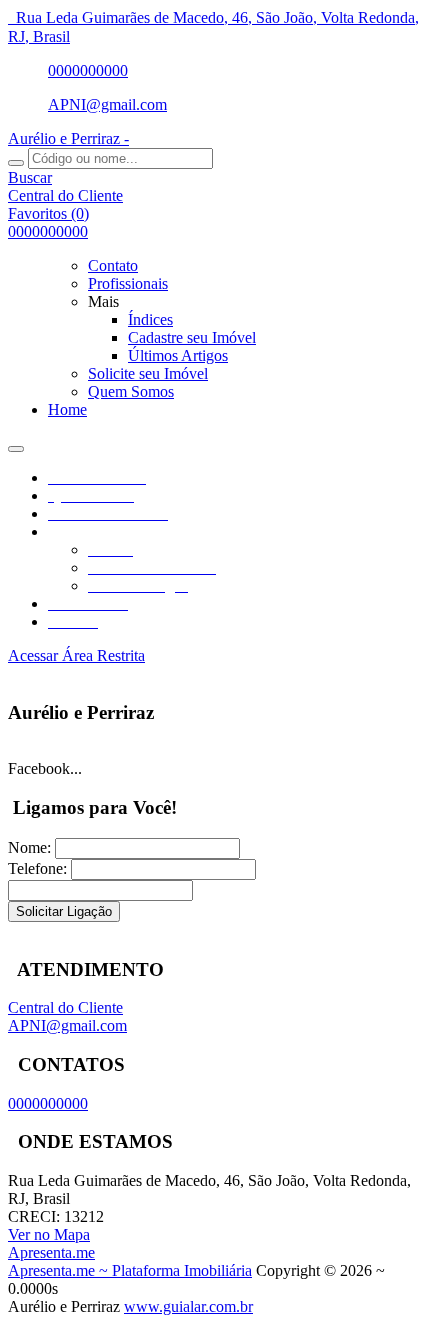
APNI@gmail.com (107, 104)
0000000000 (88, 70)
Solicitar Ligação (64, 911)
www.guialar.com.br (188, 1306)
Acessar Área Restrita (76, 655)
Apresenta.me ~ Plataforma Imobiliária (130, 1270)
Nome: (29, 847)
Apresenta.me (51, 1252)
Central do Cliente (65, 1007)
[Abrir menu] (16, 443)
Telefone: (37, 868)
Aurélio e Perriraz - (68, 138)
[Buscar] (16, 163)
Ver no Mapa (49, 1234)
